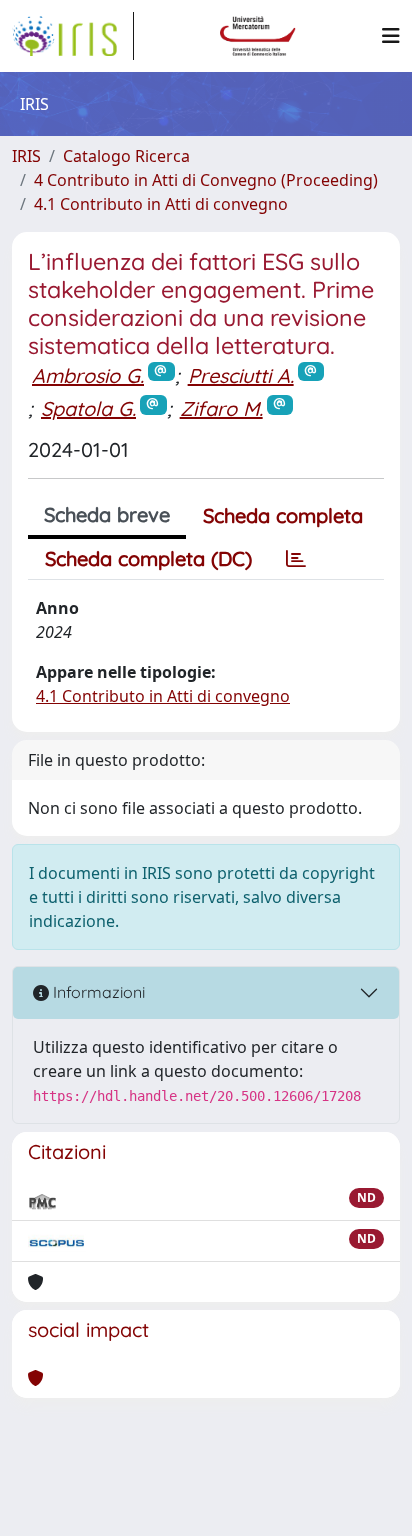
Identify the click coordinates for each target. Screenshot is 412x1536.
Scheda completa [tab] (283, 515)
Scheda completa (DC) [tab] (148, 558)
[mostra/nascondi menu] (391, 36)
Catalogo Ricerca (126, 156)
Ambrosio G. (88, 375)
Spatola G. (88, 408)
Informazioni (97, 992)
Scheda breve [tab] (107, 514)
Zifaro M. (221, 408)
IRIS (26, 156)
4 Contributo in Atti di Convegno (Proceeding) (206, 180)
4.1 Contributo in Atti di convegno (161, 204)
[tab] (296, 559)
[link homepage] (73, 36)
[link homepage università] (258, 36)
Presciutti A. (241, 375)
